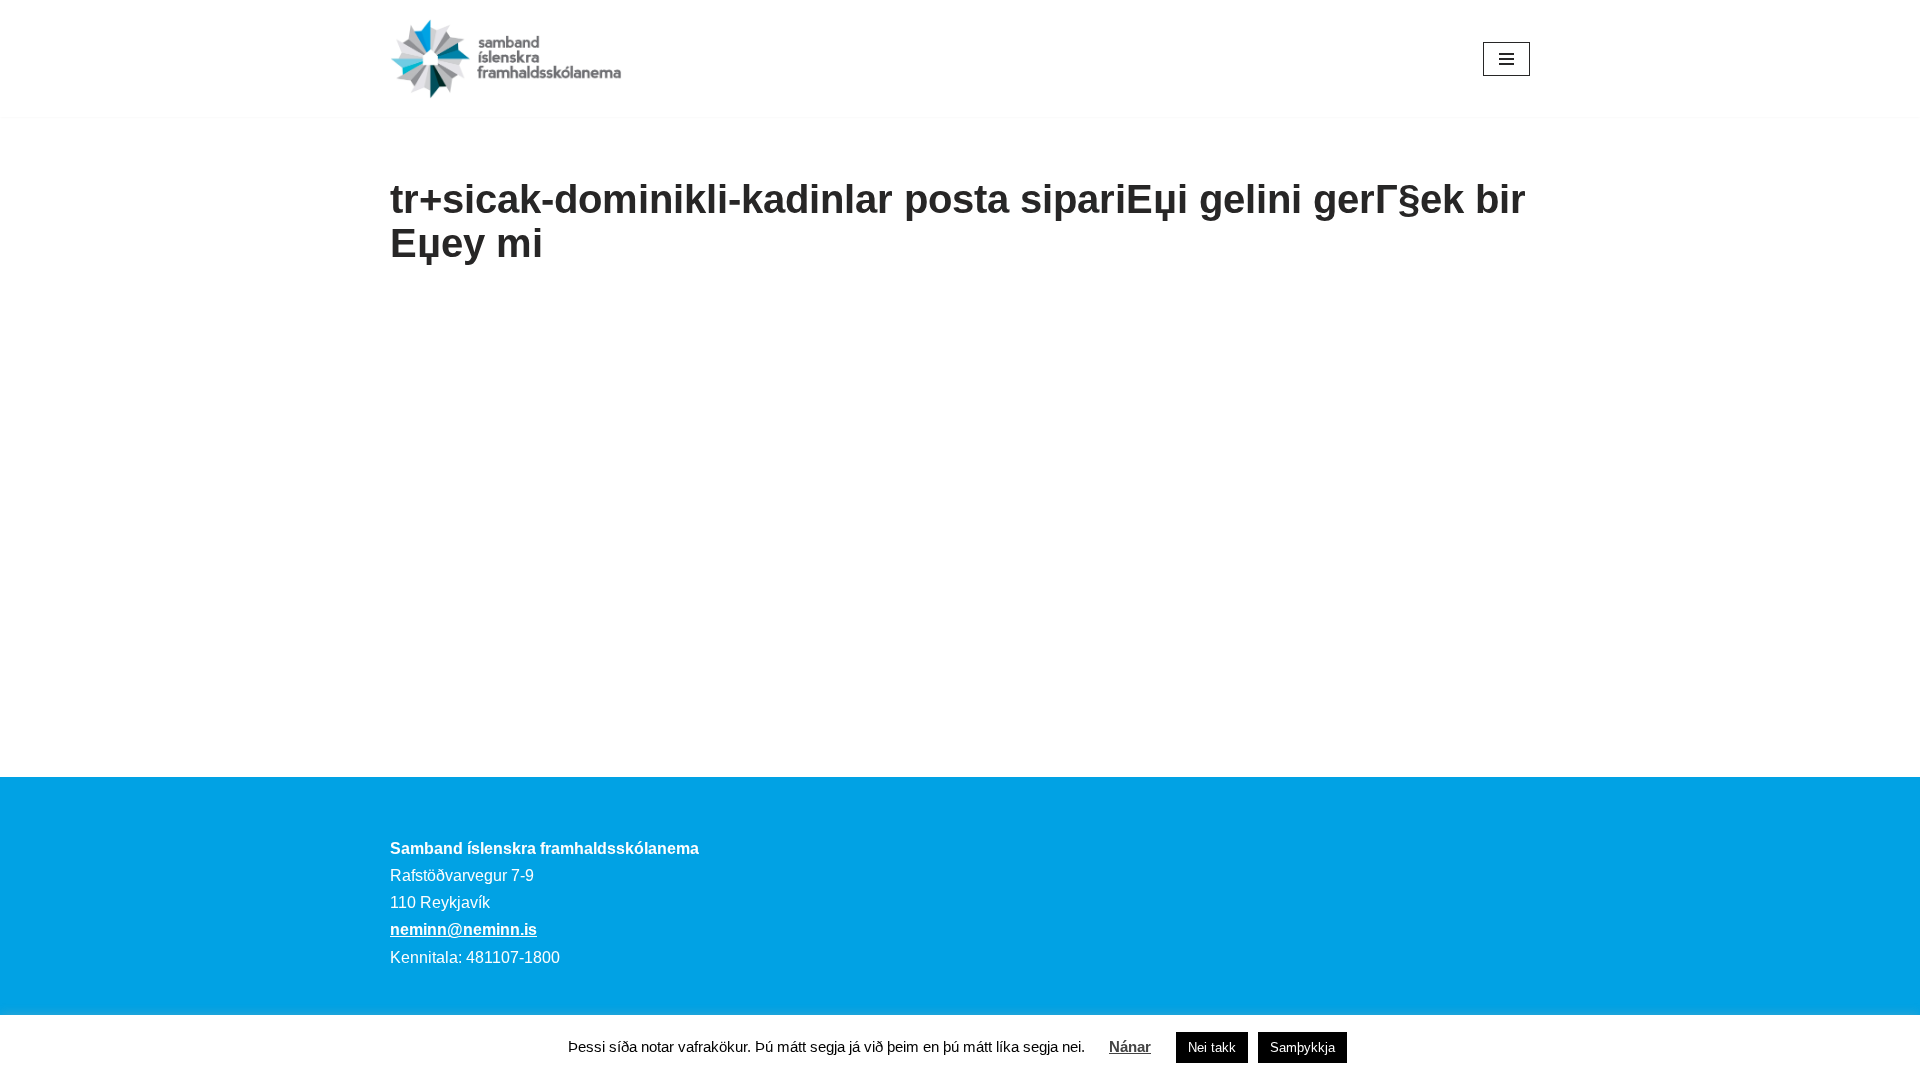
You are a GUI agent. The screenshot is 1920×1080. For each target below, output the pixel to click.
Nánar (1130, 1046)
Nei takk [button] (1212, 1047)
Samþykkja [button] (1302, 1047)
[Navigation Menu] (1506, 59)
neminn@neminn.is (463, 929)
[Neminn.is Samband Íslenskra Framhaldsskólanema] (506, 58)
